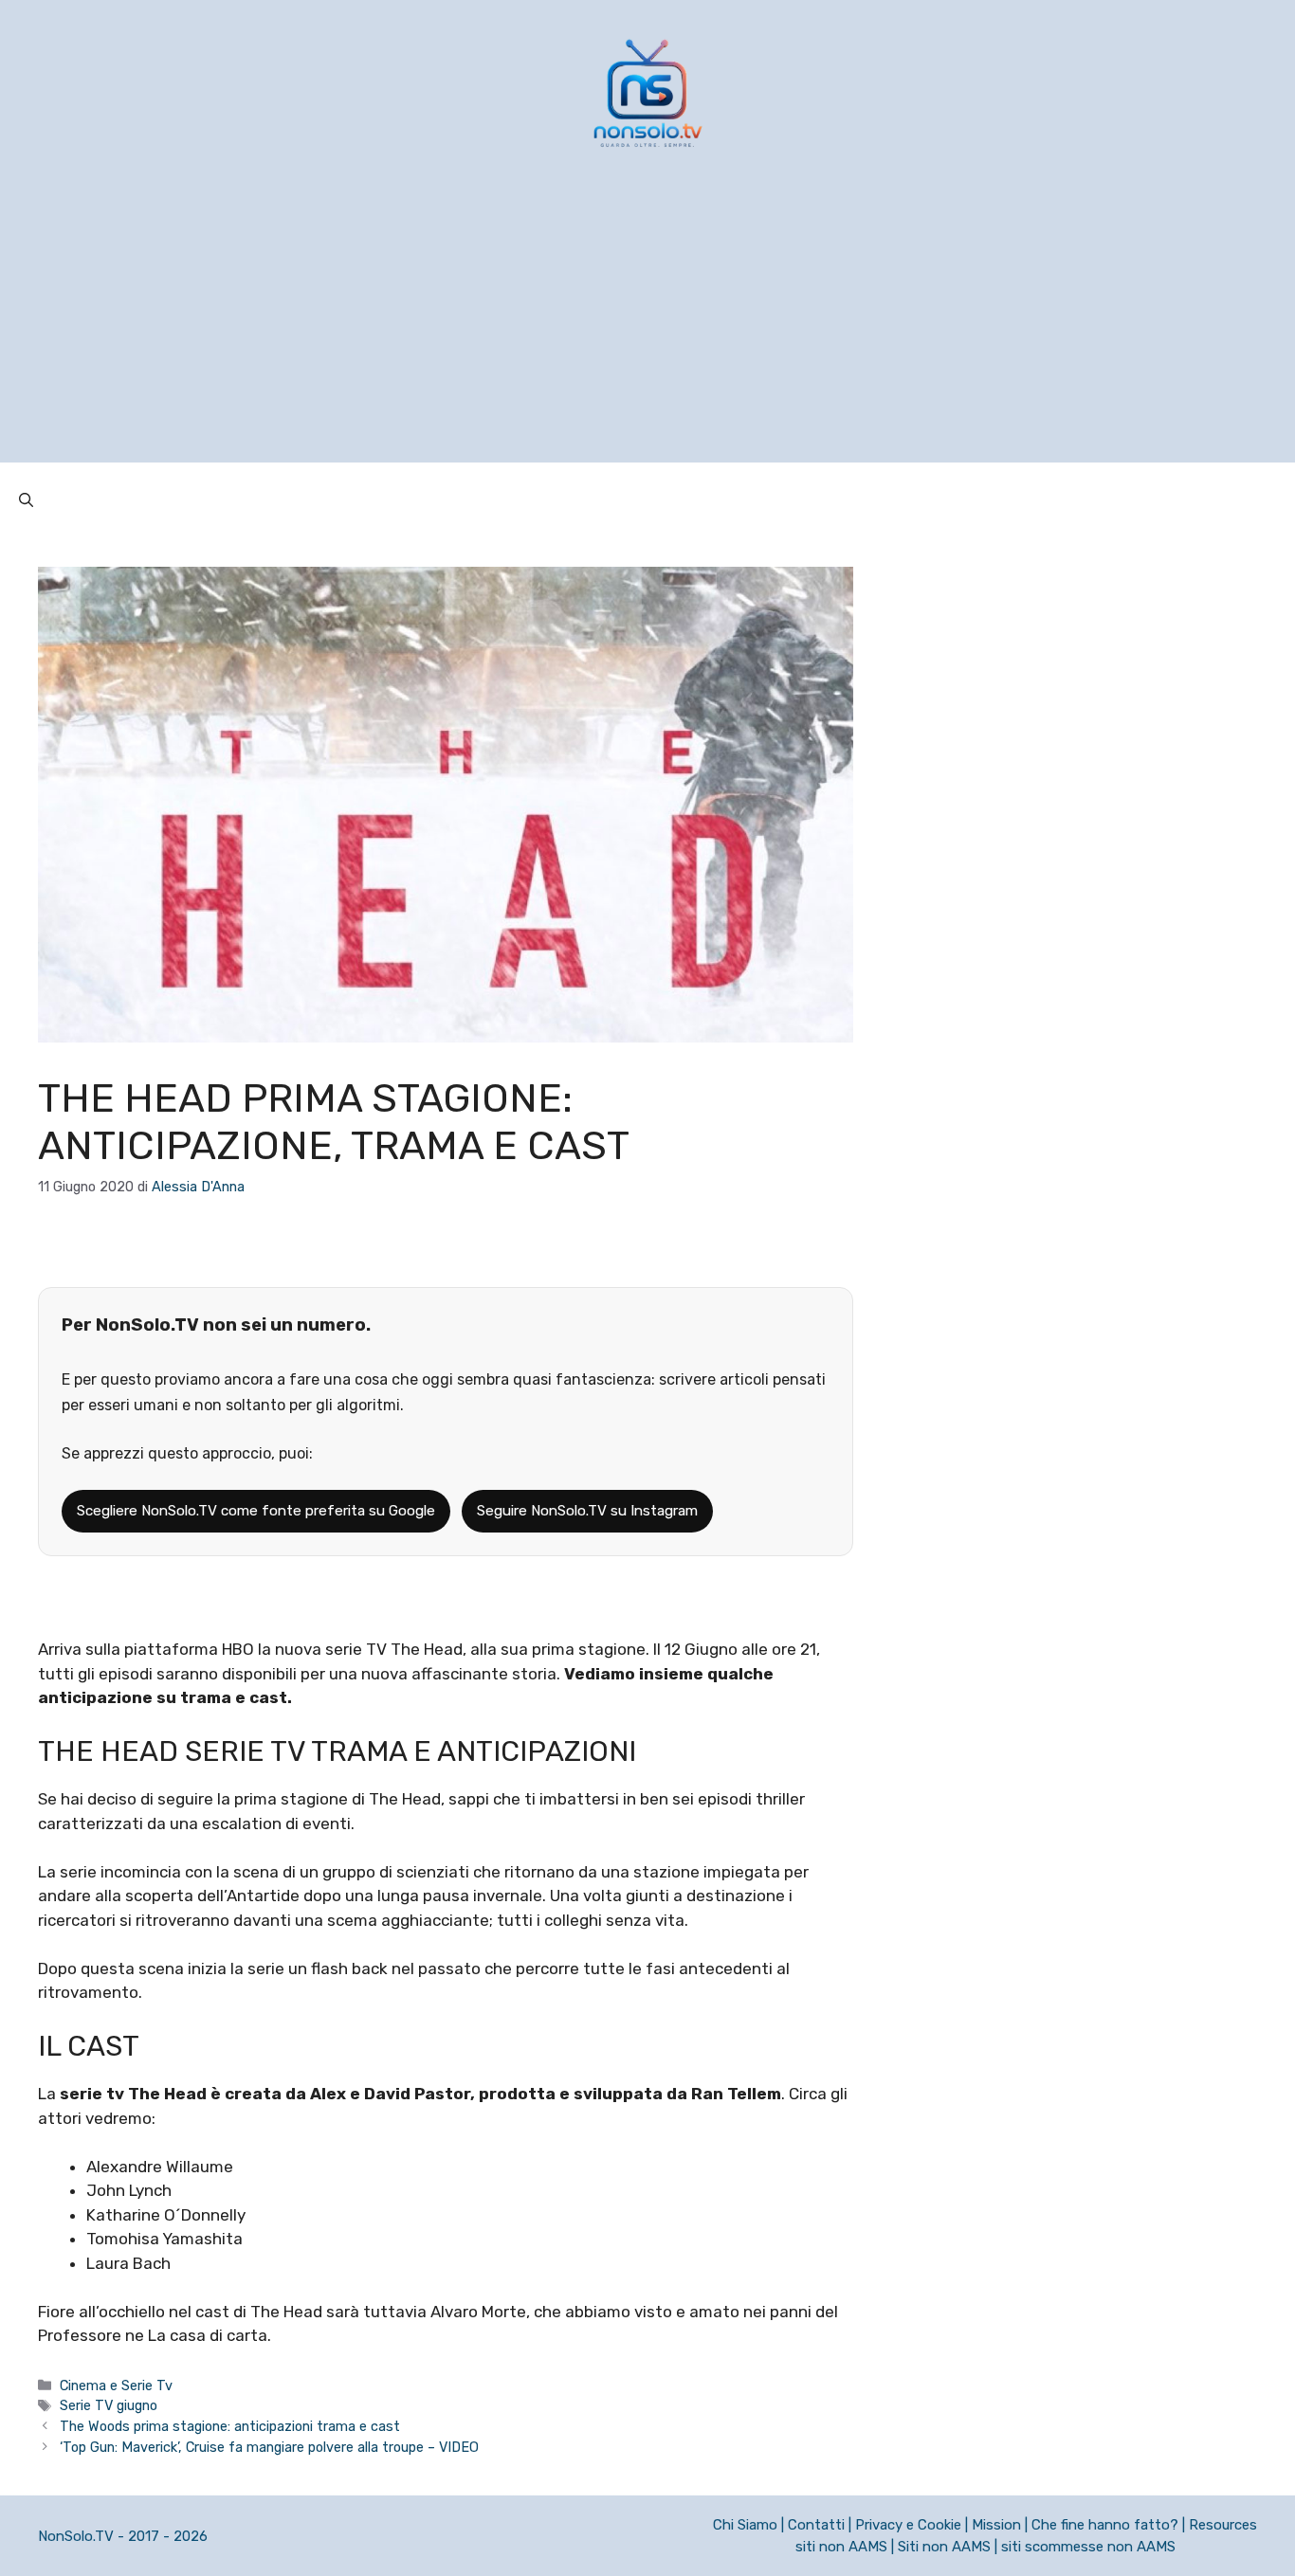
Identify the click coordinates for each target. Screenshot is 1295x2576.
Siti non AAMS (944, 2547)
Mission (996, 2525)
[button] (26, 500)
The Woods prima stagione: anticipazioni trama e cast (230, 2426)
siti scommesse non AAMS (1088, 2547)
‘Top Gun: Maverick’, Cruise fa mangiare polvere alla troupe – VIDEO (269, 2447)
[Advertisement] (647, 330)
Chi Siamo (745, 2525)
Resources (1223, 2525)
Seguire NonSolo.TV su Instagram (587, 1511)
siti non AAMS (841, 2547)
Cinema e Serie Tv (116, 2386)
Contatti (816, 2525)
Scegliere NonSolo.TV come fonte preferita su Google (256, 1511)
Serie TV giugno (109, 2405)
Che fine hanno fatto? (1105, 2525)
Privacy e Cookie (908, 2525)
